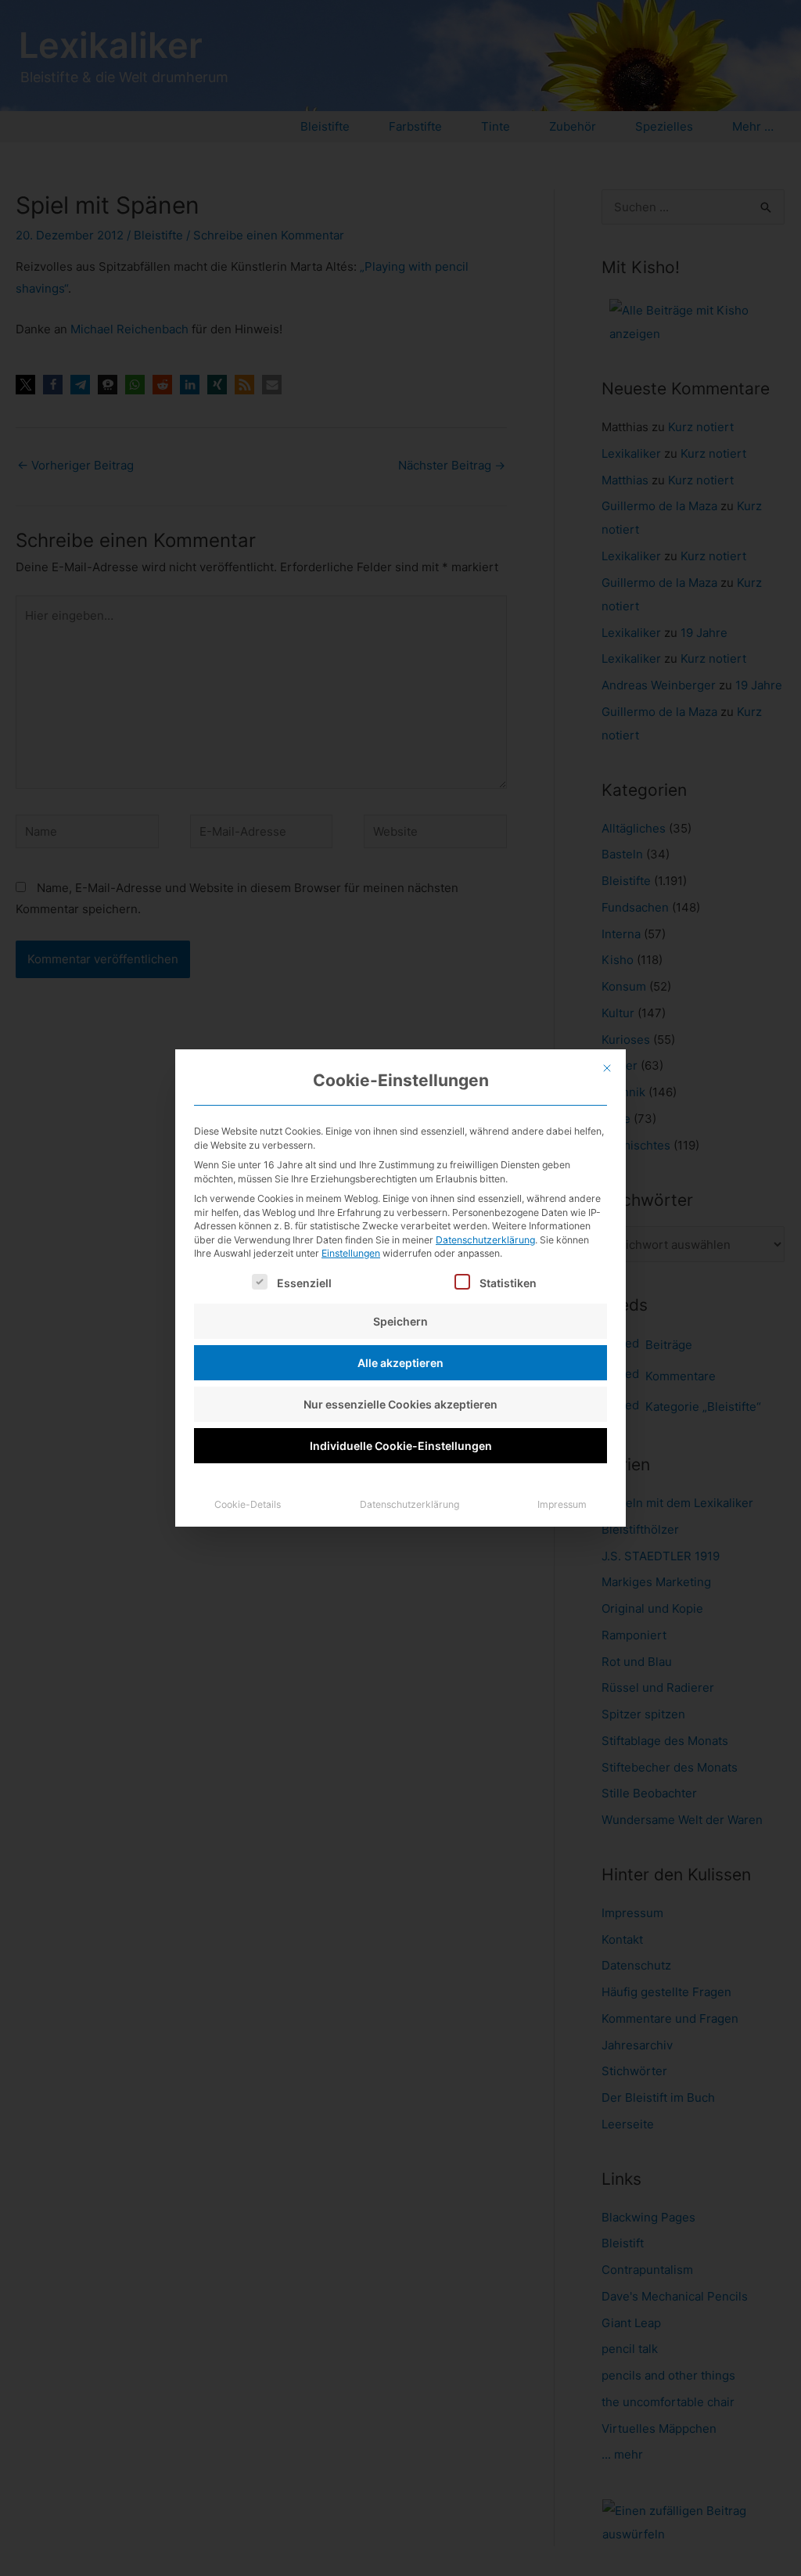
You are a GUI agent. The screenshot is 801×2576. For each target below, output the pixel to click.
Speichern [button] (400, 1321)
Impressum (562, 1504)
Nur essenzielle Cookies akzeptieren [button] (400, 1404)
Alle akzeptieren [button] (400, 1363)
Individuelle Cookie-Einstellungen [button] (401, 1446)
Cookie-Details (248, 1504)
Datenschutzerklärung (485, 1240)
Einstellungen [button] (351, 1253)
